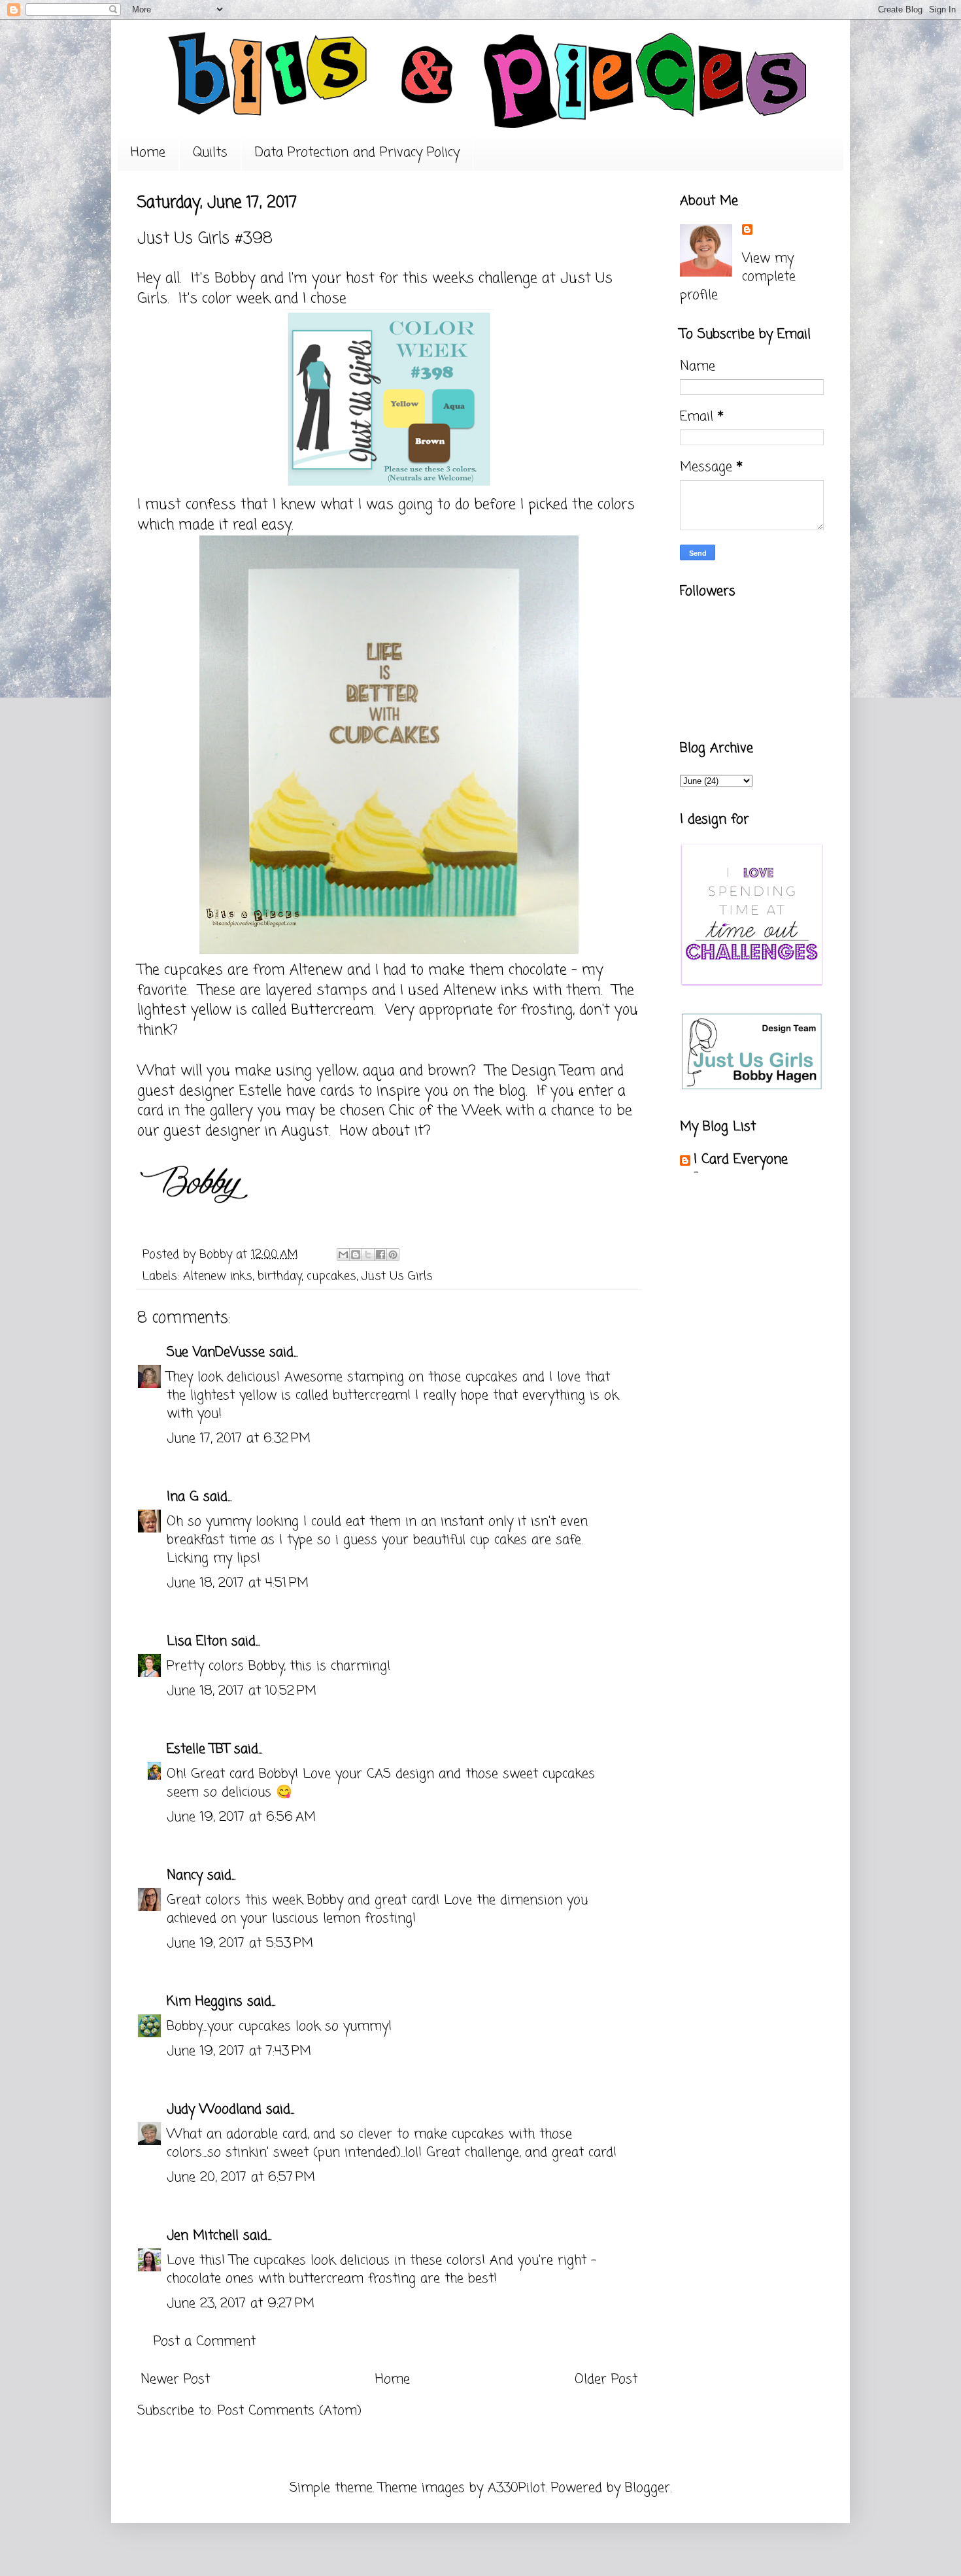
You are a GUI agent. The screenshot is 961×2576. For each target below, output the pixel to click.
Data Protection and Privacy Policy (357, 153)
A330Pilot (516, 2488)
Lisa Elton (197, 1641)
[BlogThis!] (356, 1255)
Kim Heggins (205, 2002)
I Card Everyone (741, 1160)
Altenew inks (218, 1276)
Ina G (183, 1497)
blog (512, 1091)
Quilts (210, 153)
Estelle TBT (198, 1749)
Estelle (260, 1091)
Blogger (648, 2488)
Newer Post (175, 2380)
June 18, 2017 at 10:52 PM (242, 1691)
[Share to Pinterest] (393, 1255)
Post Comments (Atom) (290, 2411)
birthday (279, 1276)
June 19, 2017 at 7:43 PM (239, 2051)
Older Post (606, 2380)
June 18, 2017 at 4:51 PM (238, 1583)
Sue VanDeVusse (216, 1352)
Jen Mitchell (203, 2236)
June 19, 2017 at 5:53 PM (240, 1943)
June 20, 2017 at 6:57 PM (241, 2178)
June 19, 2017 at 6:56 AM (241, 1817)
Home (148, 153)
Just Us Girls (397, 1276)
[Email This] (343, 1255)
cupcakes (331, 1276)
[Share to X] (368, 1255)
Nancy (185, 1875)
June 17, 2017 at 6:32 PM (239, 1439)
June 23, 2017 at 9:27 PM (241, 2304)
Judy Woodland (214, 2110)
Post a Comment (205, 2342)
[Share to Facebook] (380, 1255)
